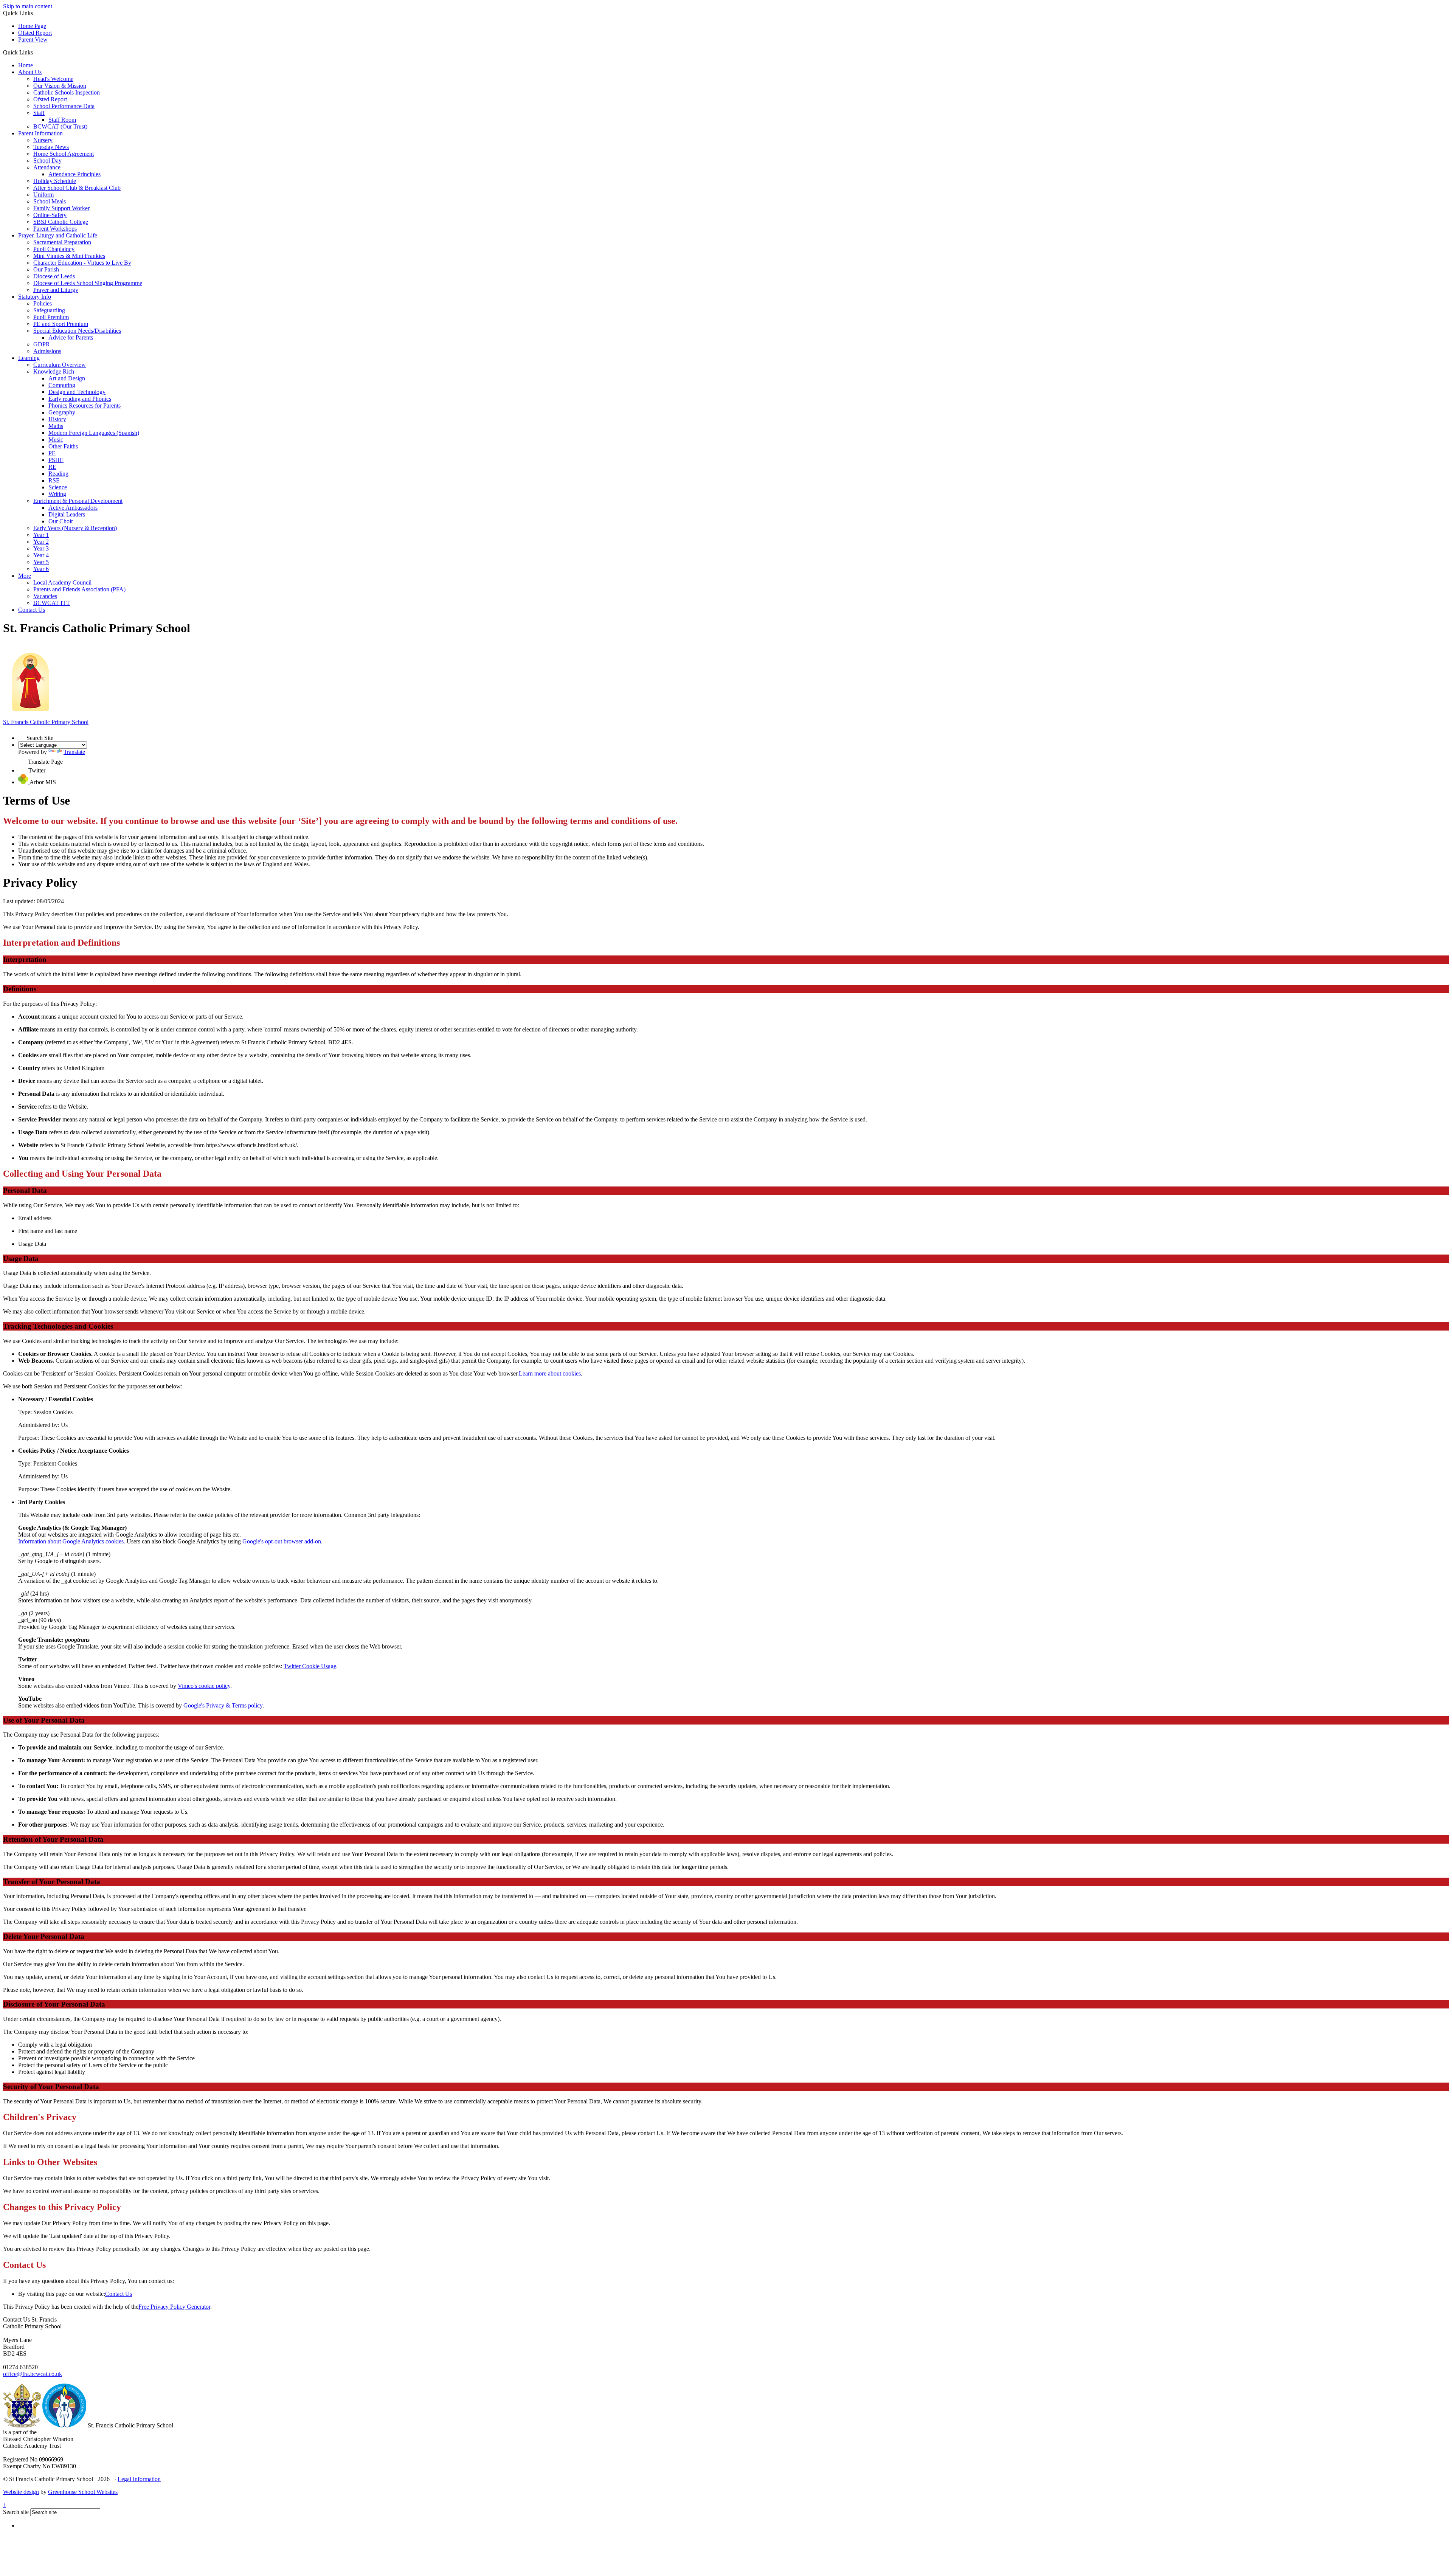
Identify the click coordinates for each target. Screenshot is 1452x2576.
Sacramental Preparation (62, 242)
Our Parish (46, 269)
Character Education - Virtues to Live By (82, 263)
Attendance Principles (74, 174)
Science (58, 487)
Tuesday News (51, 147)
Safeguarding (49, 310)
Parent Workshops (55, 229)
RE (52, 467)
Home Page (32, 26)
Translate (74, 752)
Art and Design (67, 378)
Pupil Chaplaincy (54, 249)
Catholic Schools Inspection (67, 92)
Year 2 (41, 542)
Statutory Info (35, 297)
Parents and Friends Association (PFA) (79, 589)
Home (26, 65)
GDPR (42, 344)
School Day (47, 161)
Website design (21, 2492)
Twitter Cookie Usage (310, 1666)
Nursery (43, 140)
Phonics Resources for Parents (85, 406)
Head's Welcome (53, 79)
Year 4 (41, 555)
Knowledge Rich (54, 371)
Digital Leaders (67, 514)
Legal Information (139, 2479)
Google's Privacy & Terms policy (223, 1705)
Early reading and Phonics (80, 399)
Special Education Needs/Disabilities (77, 331)
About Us (30, 72)
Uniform (43, 195)
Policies (43, 303)
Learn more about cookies (550, 1373)
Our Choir (61, 521)
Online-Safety (50, 215)
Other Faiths (63, 446)
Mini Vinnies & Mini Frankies (69, 256)
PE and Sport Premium (61, 324)
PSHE (56, 460)
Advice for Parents (71, 337)
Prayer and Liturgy (56, 290)
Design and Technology (77, 392)
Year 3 (41, 548)
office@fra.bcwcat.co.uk (33, 2374)
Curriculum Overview (60, 365)
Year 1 (41, 535)
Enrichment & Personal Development (78, 501)
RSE (54, 480)
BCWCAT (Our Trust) (60, 126)
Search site (16, 2512)
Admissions (47, 351)
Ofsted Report (35, 33)
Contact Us (32, 610)
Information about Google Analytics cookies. (72, 1541)
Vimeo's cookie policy (204, 1686)
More (25, 576)
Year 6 (41, 569)
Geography (62, 412)
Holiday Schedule (55, 181)
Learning (29, 358)
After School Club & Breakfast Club (77, 188)
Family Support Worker (61, 208)
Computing (62, 385)
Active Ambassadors (73, 508)
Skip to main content (28, 6)
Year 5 (41, 562)
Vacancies (45, 596)
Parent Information (40, 133)
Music (56, 440)
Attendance (47, 167)
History (57, 419)
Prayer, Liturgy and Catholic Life (58, 235)
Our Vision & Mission (60, 86)
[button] (36, 52)
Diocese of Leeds (54, 276)
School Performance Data (64, 106)
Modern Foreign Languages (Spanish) (94, 433)
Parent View (33, 40)
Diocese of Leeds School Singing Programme (88, 283)
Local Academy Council (62, 582)
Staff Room (62, 120)
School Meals (50, 201)
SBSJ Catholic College (61, 222)
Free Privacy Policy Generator (174, 2307)
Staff (39, 113)
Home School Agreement (64, 154)
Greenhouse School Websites (83, 2492)
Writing (57, 494)
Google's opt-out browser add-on (282, 1541)
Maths (56, 426)
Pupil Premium (51, 317)
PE (52, 453)
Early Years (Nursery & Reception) (75, 528)
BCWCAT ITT (52, 603)
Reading (58, 474)
